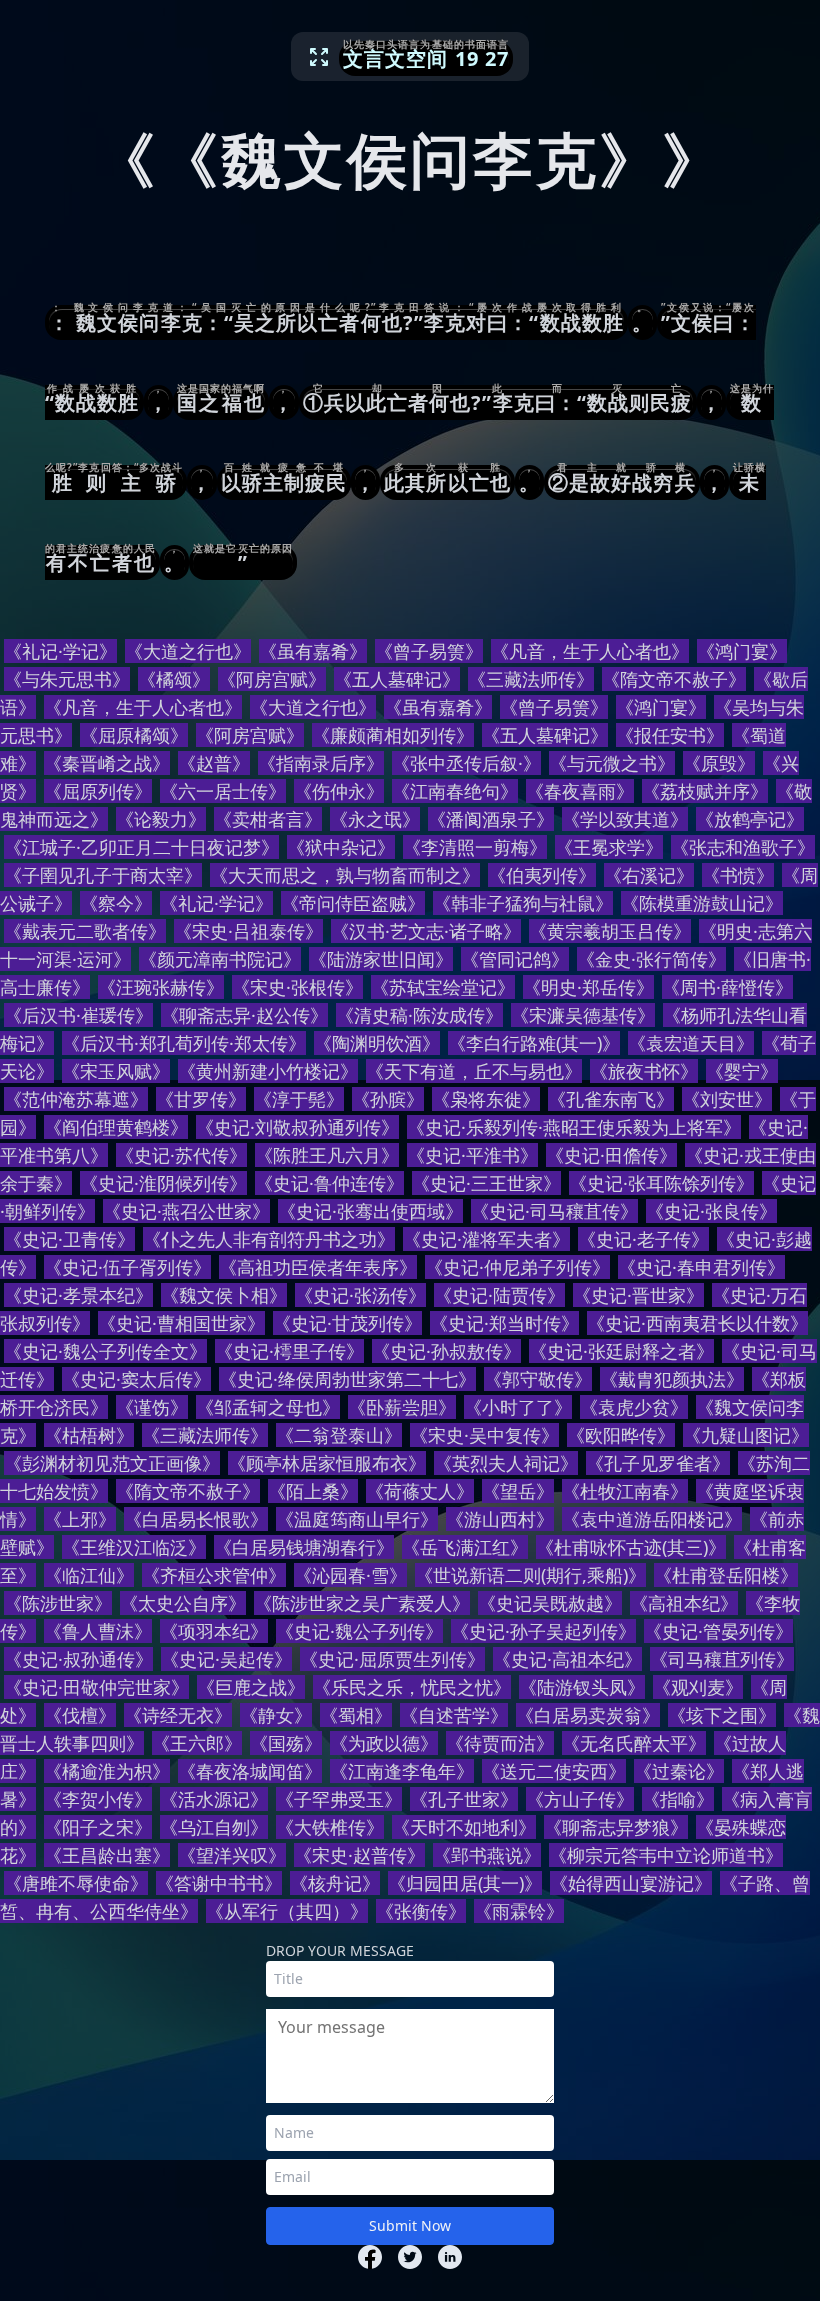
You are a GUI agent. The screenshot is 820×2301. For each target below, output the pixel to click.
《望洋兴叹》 (232, 1855)
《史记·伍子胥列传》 (127, 1267)
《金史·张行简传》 (651, 959)
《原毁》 (719, 763)
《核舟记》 (335, 1883)
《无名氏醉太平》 (634, 1743)
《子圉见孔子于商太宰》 (103, 875)
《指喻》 (678, 1799)
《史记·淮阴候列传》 (163, 1183)
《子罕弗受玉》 (339, 1799)
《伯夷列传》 (542, 875)
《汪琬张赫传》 (161, 987)
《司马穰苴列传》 (722, 1659)
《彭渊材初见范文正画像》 (112, 1463)
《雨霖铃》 (519, 1911)
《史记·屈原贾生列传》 (392, 1659)
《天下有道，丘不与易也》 (474, 1071)
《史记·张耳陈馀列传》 (661, 1183)
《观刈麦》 (698, 1687)
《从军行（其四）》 (287, 1911)
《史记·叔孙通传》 (78, 1659)
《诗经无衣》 (178, 1715)
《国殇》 (286, 1743)
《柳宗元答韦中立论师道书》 (666, 1855)
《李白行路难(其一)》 (534, 1043)
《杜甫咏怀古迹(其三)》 (631, 1547)
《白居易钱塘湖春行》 (304, 1547)
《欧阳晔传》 (621, 1435)
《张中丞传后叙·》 (466, 763)
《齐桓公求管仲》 (214, 1575)
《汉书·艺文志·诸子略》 (426, 931)
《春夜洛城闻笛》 (250, 1771)
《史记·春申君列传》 (701, 1267)
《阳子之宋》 (98, 1827)
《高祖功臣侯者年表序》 (318, 1267)
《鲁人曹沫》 (98, 1631)
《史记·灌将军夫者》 (486, 1239)
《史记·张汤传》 (360, 1295)
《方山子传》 (580, 1799)
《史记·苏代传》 (181, 1155)
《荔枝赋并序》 (705, 791)
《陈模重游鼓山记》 (702, 903)
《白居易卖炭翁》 (588, 1715)
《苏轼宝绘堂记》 (443, 987)
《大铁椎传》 (330, 1827)
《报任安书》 (670, 735)
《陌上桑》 (313, 1491)
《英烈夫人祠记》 (506, 1463)
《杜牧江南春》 (625, 1491)
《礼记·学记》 (60, 651)
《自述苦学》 (454, 1715)
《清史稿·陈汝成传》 (419, 1015)
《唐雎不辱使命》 (76, 1883)
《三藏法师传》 (531, 679)
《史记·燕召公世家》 (186, 1211)
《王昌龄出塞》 (107, 1855)
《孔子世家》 (464, 1799)
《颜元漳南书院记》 (220, 959)
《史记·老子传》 (643, 1239)
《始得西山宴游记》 (631, 1883)
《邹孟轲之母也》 (268, 1407)
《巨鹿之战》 (251, 1687)
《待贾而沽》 (500, 1743)
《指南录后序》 (321, 763)
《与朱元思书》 (67, 679)
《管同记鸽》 (515, 959)
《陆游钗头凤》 (582, 1687)
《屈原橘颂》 (134, 735)
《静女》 (276, 1715)
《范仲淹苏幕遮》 (76, 1099)
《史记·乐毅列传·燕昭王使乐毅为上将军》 (574, 1127)
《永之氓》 (375, 819)
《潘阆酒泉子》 (491, 819)
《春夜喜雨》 (580, 791)
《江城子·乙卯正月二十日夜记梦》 (141, 847)
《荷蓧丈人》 (420, 1491)
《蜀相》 (356, 1715)
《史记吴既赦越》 (550, 1603)
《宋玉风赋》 (116, 1071)
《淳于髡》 (299, 1099)
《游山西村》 (500, 1519)
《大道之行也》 (188, 651)
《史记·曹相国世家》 (181, 1323)
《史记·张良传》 (711, 1211)
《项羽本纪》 (214, 1631)
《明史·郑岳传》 (588, 987)
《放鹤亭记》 (750, 819)
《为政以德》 (384, 1743)
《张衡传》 (421, 1911)
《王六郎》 (197, 1743)
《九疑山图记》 (746, 1435)
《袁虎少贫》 (634, 1407)
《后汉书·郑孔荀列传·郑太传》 (184, 1043)
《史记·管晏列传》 (718, 1631)
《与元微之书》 (612, 763)
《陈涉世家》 (58, 1603)
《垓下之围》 (722, 1715)
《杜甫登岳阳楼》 (726, 1575)
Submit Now (410, 2225)
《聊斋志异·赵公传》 (244, 1015)
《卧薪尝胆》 (402, 1407)
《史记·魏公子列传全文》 (105, 1351)
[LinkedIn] (450, 2257)
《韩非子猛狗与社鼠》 (523, 903)
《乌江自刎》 (214, 1827)
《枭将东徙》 (486, 1099)
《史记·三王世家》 (486, 1183)
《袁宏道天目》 (691, 1043)
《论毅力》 (161, 819)
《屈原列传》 (98, 791)
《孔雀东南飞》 (611, 1099)
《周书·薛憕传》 (727, 987)
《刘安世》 (727, 1099)
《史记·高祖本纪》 (567, 1659)
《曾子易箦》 (429, 651)
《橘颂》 (174, 679)
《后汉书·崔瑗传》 (78, 1015)
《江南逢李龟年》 (402, 1771)
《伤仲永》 (339, 791)
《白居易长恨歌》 (196, 1519)
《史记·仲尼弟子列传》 (517, 1267)
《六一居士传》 (223, 791)
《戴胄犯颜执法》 (672, 1379)
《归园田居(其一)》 (465, 1883)
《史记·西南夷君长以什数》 (697, 1323)
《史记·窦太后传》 (136, 1379)
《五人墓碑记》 (397, 679)
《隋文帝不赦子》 (674, 679)
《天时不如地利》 (464, 1827)
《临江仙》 (89, 1575)
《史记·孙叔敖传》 (446, 1351)
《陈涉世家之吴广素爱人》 (362, 1603)
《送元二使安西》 (554, 1771)
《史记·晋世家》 (638, 1295)
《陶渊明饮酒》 (377, 1043)
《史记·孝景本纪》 (78, 1295)
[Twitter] (410, 2257)
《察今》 (116, 903)
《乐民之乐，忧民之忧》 (412, 1687)
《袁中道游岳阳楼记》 (652, 1519)
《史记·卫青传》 (69, 1239)
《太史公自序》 (183, 1603)
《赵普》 (214, 763)
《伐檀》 (80, 1715)
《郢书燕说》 (487, 1855)
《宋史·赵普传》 (359, 1855)
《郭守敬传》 (538, 1379)
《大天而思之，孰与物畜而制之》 (345, 875)
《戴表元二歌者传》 (85, 931)
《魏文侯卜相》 (224, 1295)
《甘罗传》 (201, 1099)
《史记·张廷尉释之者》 (621, 1351)
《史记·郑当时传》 (504, 1323)
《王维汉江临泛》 (134, 1547)
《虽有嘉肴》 (313, 651)
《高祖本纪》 (684, 1603)
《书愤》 (738, 875)
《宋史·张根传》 (297, 987)
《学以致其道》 (625, 819)
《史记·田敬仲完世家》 (96, 1687)
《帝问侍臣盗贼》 (353, 903)
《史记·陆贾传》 (499, 1295)
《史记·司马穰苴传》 (554, 1211)
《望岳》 (518, 1491)
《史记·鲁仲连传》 (329, 1183)
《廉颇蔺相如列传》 (393, 735)
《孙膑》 (388, 1099)
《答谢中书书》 (219, 1883)
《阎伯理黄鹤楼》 (116, 1127)
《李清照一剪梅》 (475, 847)
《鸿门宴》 (742, 651)
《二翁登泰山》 (339, 1435)
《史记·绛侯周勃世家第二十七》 (347, 1379)
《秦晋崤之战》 (107, 763)
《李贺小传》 (98, 1799)
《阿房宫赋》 (272, 679)
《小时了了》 (518, 1407)
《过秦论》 (679, 1771)
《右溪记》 (649, 875)
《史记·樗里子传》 (289, 1351)
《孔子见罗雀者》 (658, 1463)
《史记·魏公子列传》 (359, 1631)
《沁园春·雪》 (350, 1575)
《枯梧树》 (89, 1435)
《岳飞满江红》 (465, 1547)
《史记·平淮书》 (472, 1155)
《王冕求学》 (609, 847)
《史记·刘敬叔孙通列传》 (297, 1127)
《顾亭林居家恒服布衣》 (327, 1463)
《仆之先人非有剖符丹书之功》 (269, 1239)
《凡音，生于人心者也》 (590, 651)
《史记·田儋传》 (611, 1155)
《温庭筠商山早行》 (357, 1519)
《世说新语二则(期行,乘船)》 (530, 1575)
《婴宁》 (742, 1071)
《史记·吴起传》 (226, 1659)
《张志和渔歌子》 (743, 847)
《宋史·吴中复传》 (484, 1435)
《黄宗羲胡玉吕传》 (610, 931)
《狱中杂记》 (341, 847)
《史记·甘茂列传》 (347, 1323)
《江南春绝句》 (455, 791)
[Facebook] (370, 2257)
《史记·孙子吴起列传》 (543, 1631)
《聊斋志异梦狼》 (616, 1827)
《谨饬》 (152, 1407)
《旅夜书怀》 (644, 1071)
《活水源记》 (214, 1799)
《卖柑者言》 (268, 819)
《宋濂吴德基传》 (583, 1015)
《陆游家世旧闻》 (381, 959)
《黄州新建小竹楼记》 (268, 1071)
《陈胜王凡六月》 (327, 1155)
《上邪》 (80, 1519)
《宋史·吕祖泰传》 (248, 931)
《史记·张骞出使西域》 (370, 1211)
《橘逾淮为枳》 (107, 1771)
